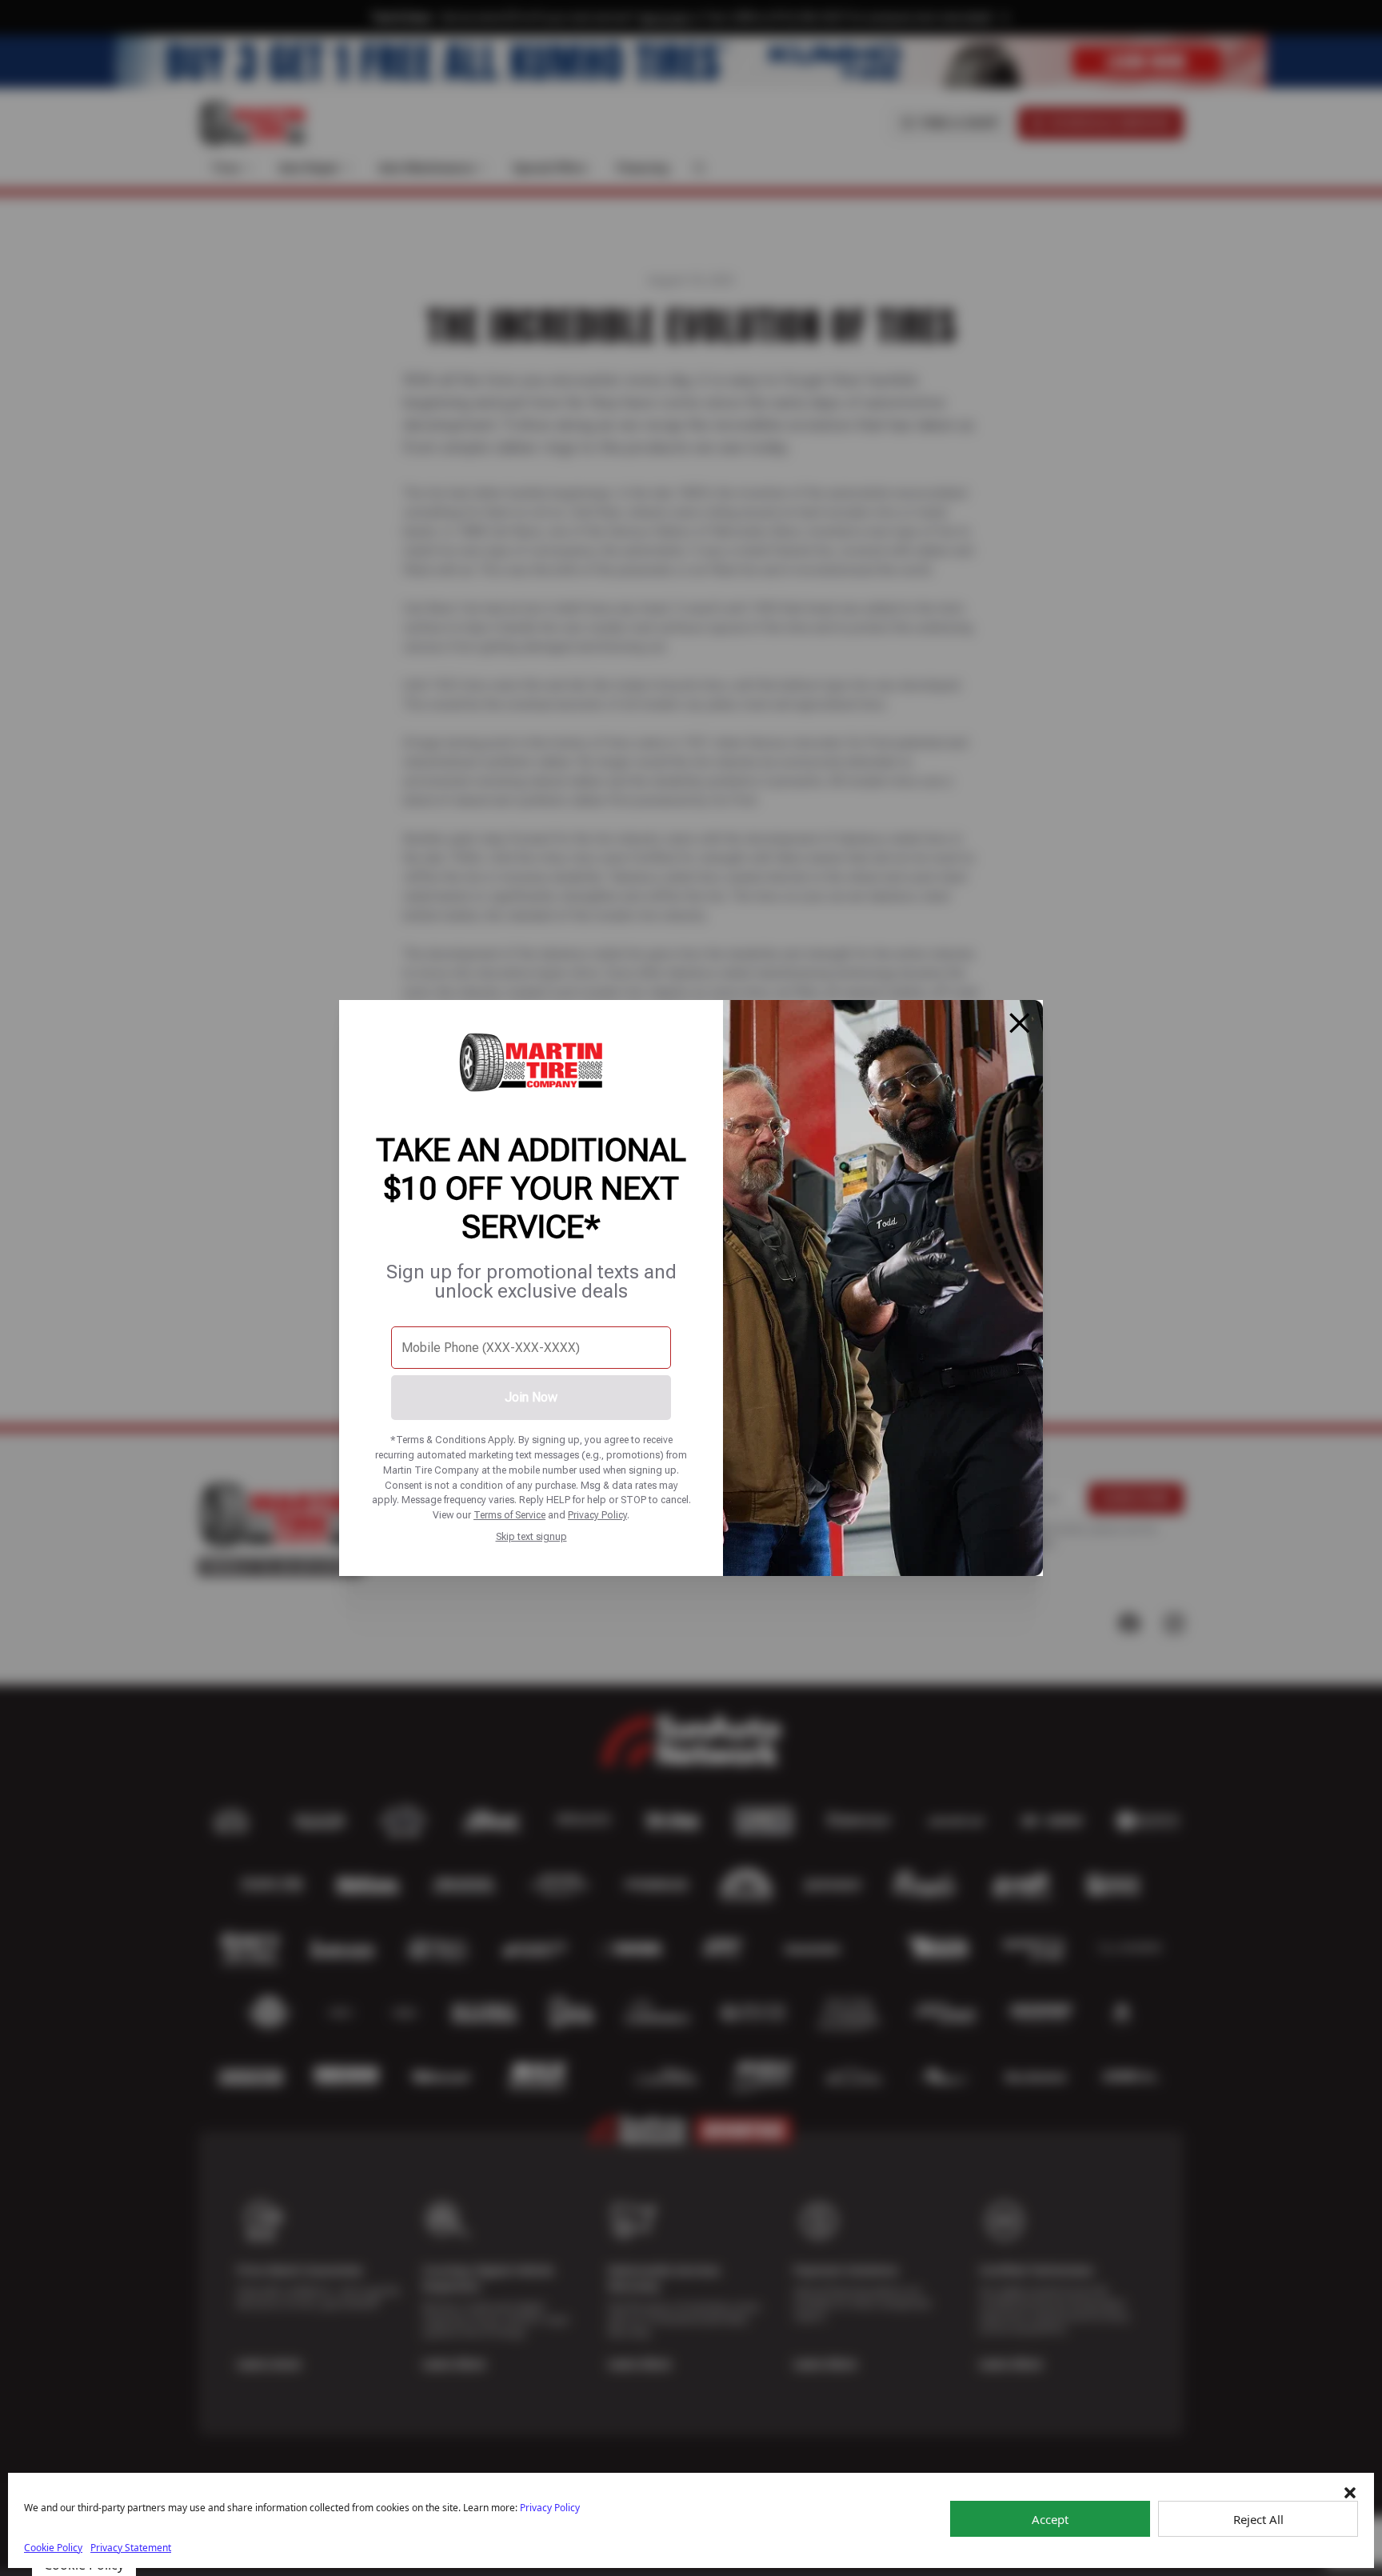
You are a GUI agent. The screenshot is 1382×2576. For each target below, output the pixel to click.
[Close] (1020, 1023)
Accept (1050, 2519)
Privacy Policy (597, 1515)
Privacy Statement (131, 2548)
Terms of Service (509, 1515)
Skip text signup (531, 1536)
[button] (1350, 2493)
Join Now (531, 1397)
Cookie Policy (53, 2548)
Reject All (1258, 2519)
